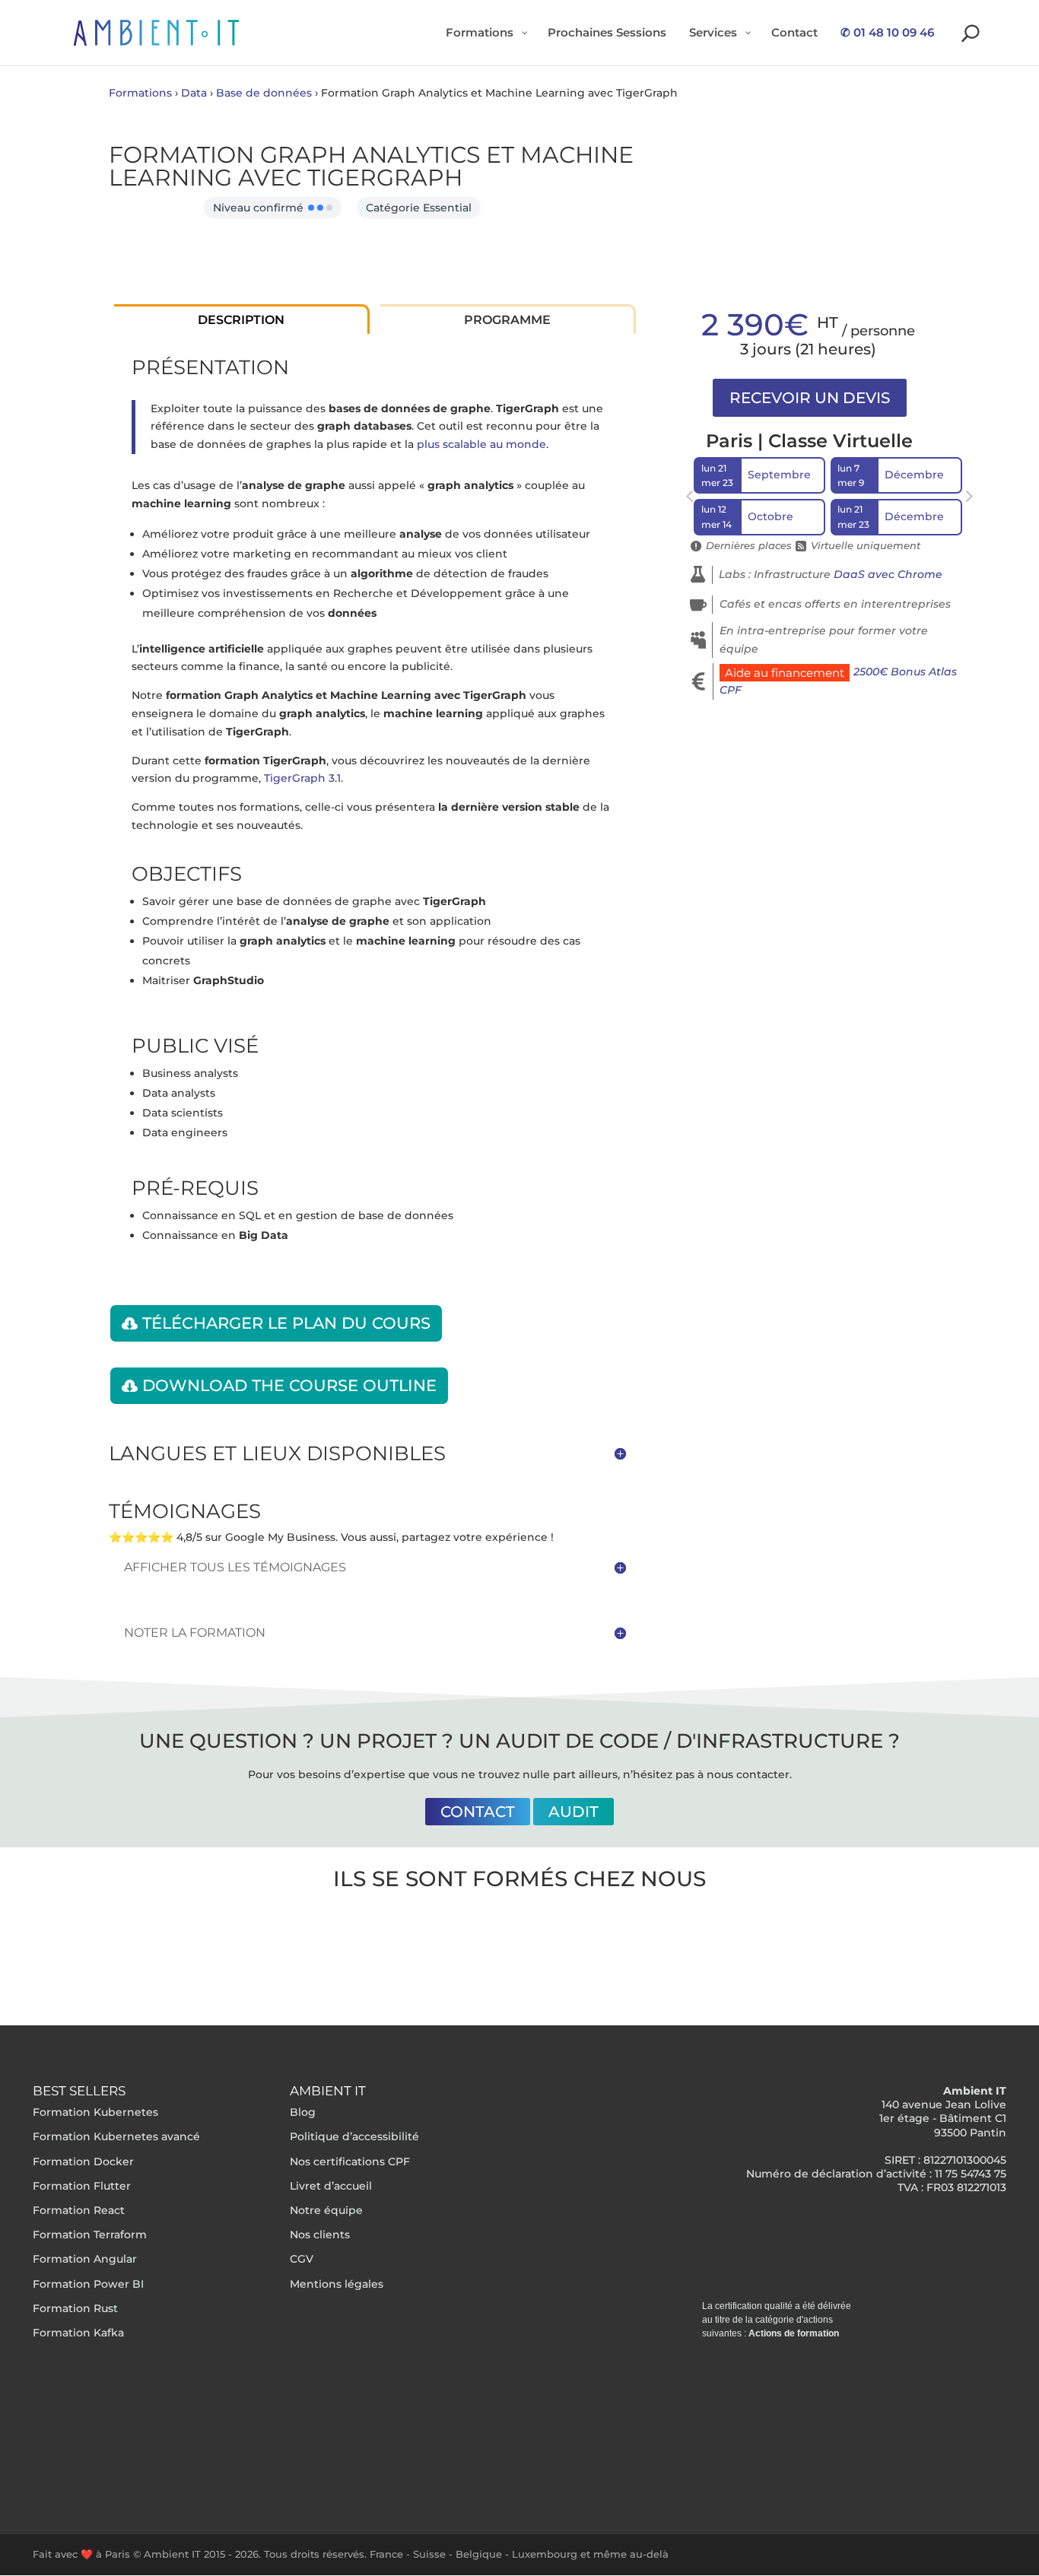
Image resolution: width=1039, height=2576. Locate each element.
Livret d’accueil (331, 2186)
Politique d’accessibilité (354, 2136)
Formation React (79, 2210)
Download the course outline (289, 1385)
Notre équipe (326, 2210)
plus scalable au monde (481, 444)
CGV (302, 2259)
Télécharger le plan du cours (286, 1323)
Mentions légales (337, 2284)
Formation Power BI (88, 2284)
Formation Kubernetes (95, 2112)
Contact (478, 1812)
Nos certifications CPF (350, 2161)
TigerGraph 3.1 (302, 778)
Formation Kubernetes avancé (116, 2136)
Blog (303, 2112)
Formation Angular (85, 2259)
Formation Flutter (82, 2186)
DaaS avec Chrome (888, 574)
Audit (574, 1812)
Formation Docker (83, 2161)
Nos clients (320, 2235)
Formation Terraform (90, 2235)
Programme (507, 320)
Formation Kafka (78, 2333)
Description (241, 320)
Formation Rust (75, 2308)
